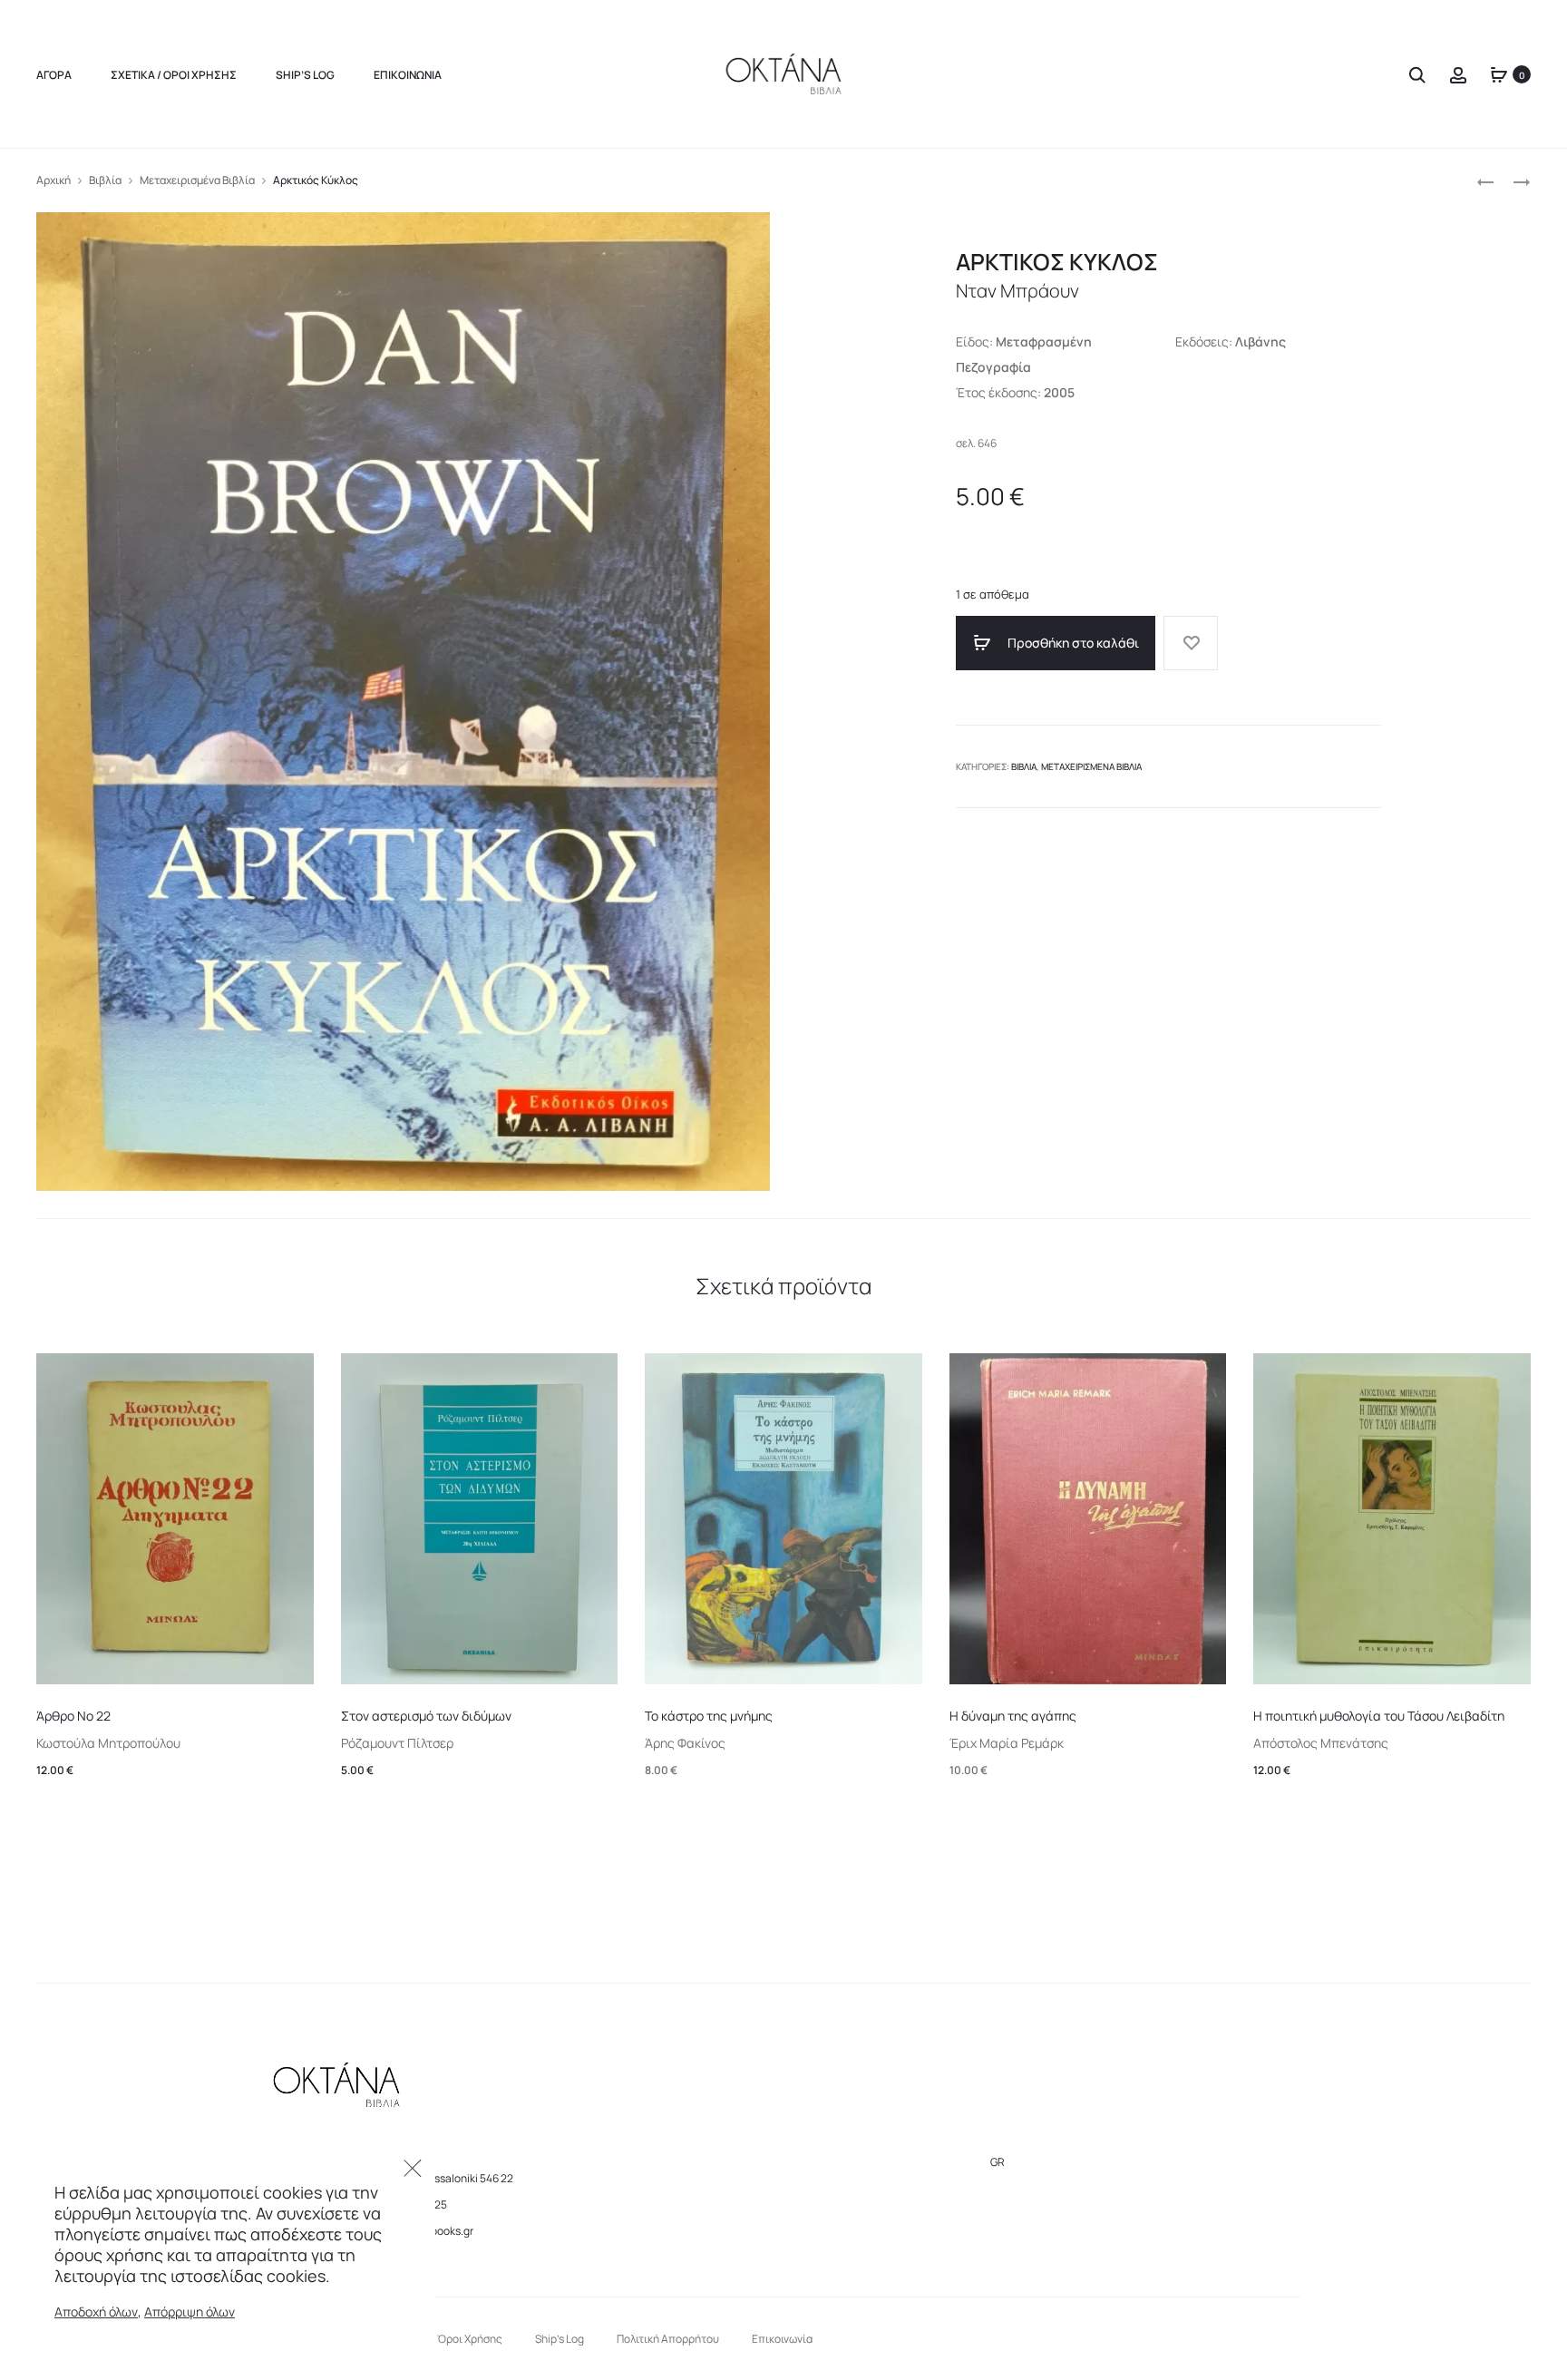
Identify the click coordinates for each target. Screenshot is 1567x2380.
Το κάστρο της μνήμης (709, 1716)
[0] (1499, 74)
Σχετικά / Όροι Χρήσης (174, 75)
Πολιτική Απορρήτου (668, 2339)
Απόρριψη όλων (190, 2312)
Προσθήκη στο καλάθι (1072, 643)
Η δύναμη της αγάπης (1013, 1716)
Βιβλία (105, 180)
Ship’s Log (305, 75)
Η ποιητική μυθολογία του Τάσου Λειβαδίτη (1379, 1716)
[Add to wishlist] (1191, 643)
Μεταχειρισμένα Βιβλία (197, 180)
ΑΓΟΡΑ (54, 75)
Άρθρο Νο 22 (73, 1716)
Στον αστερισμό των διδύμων (426, 1716)
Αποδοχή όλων (96, 2312)
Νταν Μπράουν (1017, 291)
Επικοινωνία (408, 75)
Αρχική (54, 180)
